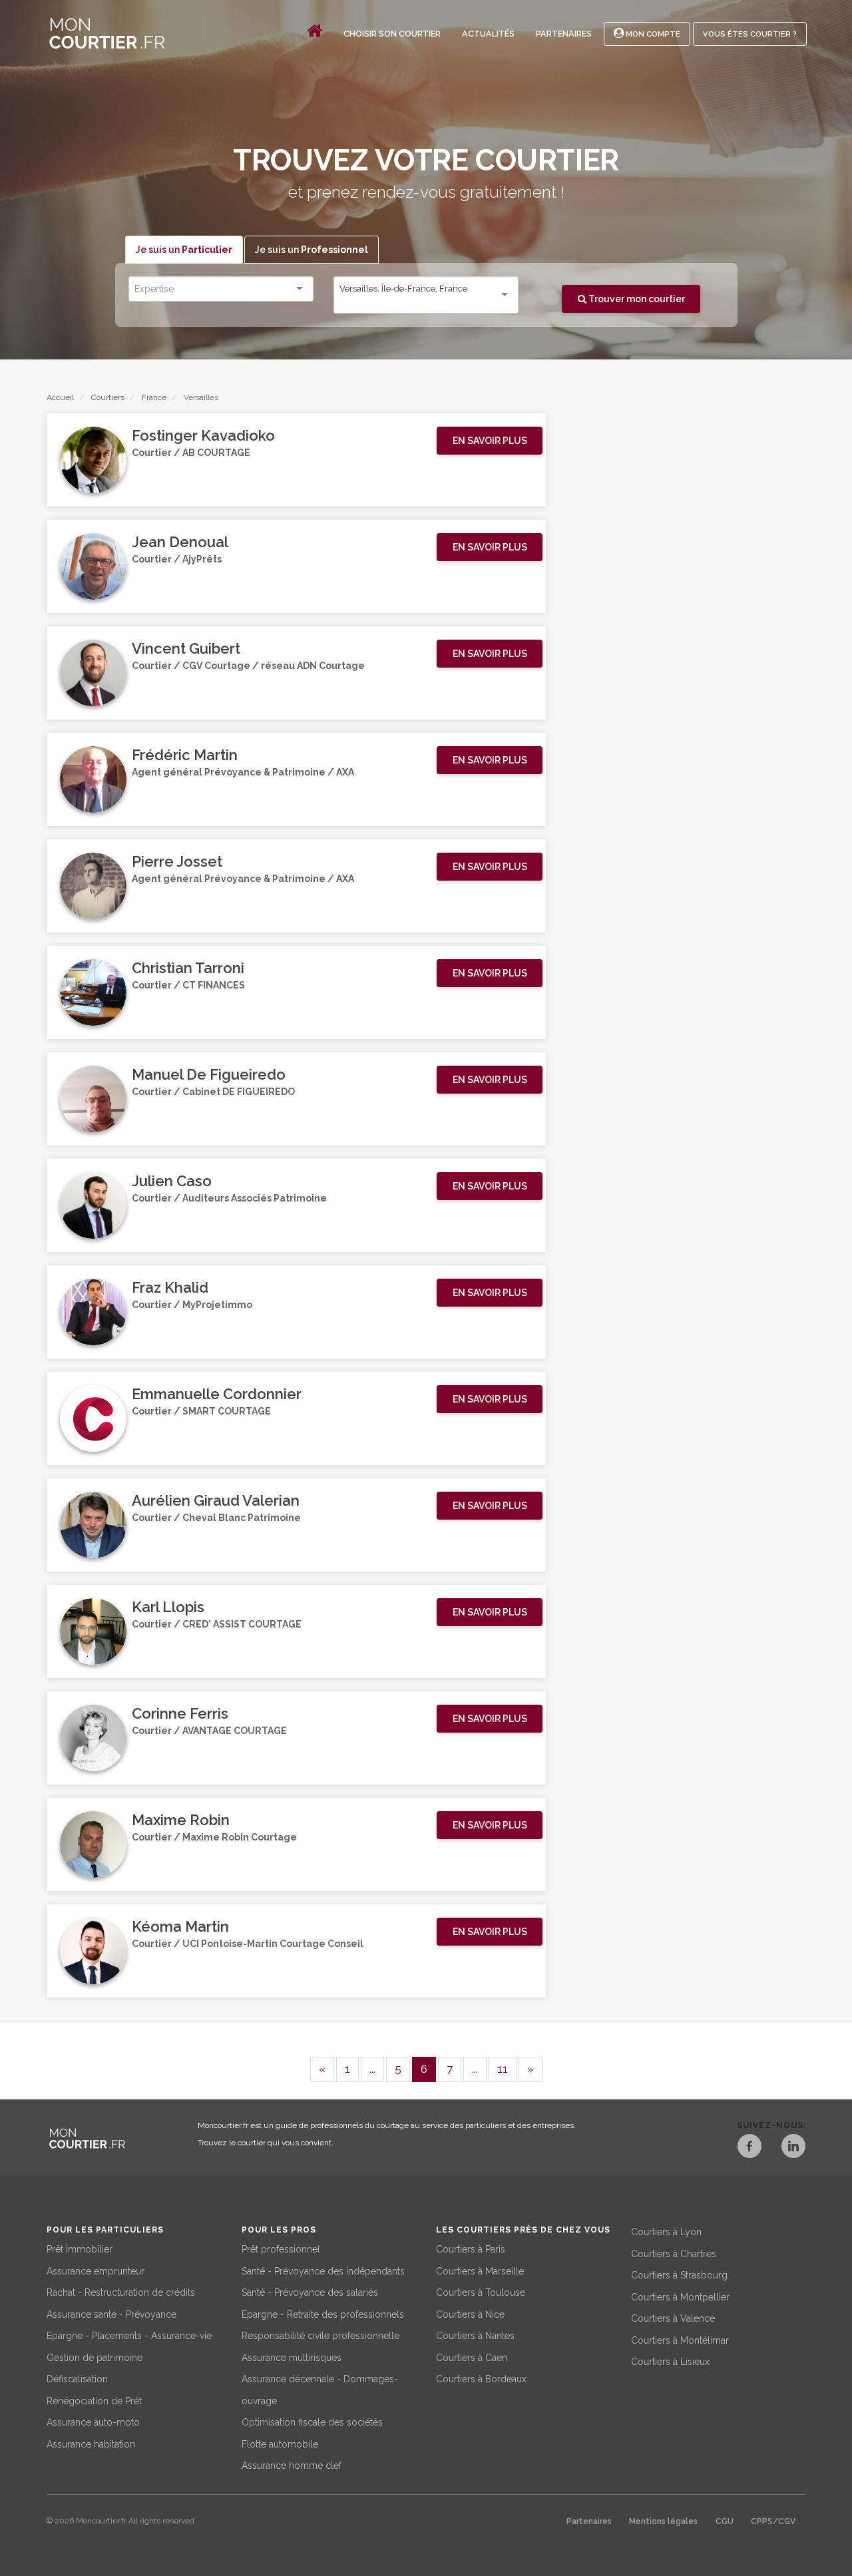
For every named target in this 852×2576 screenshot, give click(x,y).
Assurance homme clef (292, 2466)
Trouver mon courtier (636, 299)
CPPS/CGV (773, 2521)
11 (503, 2069)
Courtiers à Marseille (480, 2271)
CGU (725, 2521)
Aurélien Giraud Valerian (216, 1500)
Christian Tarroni (188, 968)
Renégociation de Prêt (94, 2401)
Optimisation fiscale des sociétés (312, 2422)
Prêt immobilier (80, 2249)
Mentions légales (663, 2521)
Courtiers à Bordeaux (481, 2379)
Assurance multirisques (292, 2358)
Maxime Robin (181, 1820)
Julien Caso (172, 1181)
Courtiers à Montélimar (680, 2340)
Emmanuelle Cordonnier (217, 1394)
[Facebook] (749, 2148)
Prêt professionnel (281, 2249)
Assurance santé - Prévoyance (111, 2314)
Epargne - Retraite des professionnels (323, 2314)
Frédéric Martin (185, 755)
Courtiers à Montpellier (680, 2297)
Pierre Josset (177, 861)
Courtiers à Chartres (674, 2254)
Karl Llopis (168, 1607)
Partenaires (564, 34)
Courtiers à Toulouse (481, 2292)
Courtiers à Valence (673, 2318)
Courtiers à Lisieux (670, 2362)
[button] (490, 441)
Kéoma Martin (180, 1926)
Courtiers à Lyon (666, 2232)
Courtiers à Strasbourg (679, 2275)
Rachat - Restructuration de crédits (121, 2292)
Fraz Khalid (170, 1287)
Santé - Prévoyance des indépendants (323, 2271)
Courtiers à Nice (470, 2314)
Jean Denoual (180, 542)
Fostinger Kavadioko (203, 435)
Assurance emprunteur (96, 2271)
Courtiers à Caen (472, 2358)
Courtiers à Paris (471, 2249)
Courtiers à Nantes (475, 2336)
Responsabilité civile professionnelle (320, 2336)
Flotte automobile (280, 2444)
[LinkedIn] (793, 2148)
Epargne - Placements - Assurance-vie (129, 2336)
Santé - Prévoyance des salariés (310, 2292)
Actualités (488, 34)
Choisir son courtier (392, 34)
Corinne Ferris (180, 1713)
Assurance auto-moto (93, 2422)
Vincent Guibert (186, 648)
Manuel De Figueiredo (209, 1074)
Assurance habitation (91, 2444)
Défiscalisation (77, 2379)
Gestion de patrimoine (95, 2358)
